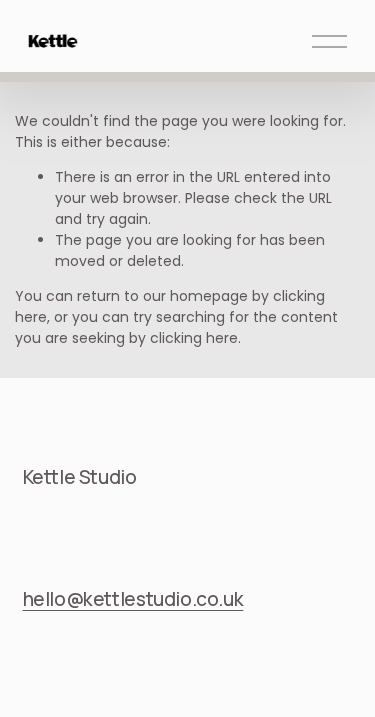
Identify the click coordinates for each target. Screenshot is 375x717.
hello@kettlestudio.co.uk (133, 599)
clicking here (194, 338)
